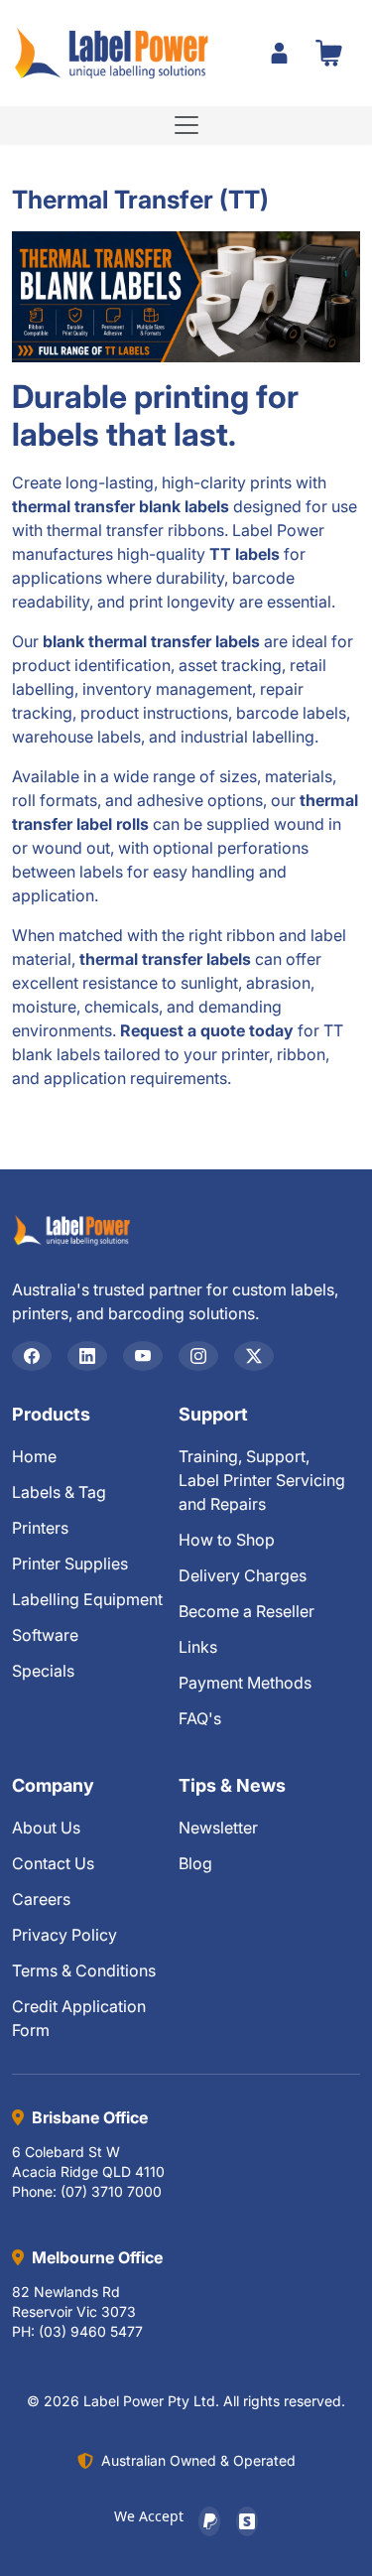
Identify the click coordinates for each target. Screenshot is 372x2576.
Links (198, 1647)
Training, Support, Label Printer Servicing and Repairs (262, 1480)
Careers (41, 1899)
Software (45, 1635)
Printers (40, 1528)
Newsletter (218, 1828)
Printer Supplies (70, 1563)
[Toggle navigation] (186, 125)
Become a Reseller (247, 1611)
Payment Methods (245, 1683)
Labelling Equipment (87, 1599)
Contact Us (53, 1863)
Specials (43, 1671)
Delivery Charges (243, 1575)
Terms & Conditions (84, 1970)
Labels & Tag (59, 1492)
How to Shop (227, 1540)
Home (34, 1456)
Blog (195, 1863)
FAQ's (200, 1718)
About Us (46, 1828)
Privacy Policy (64, 1935)
